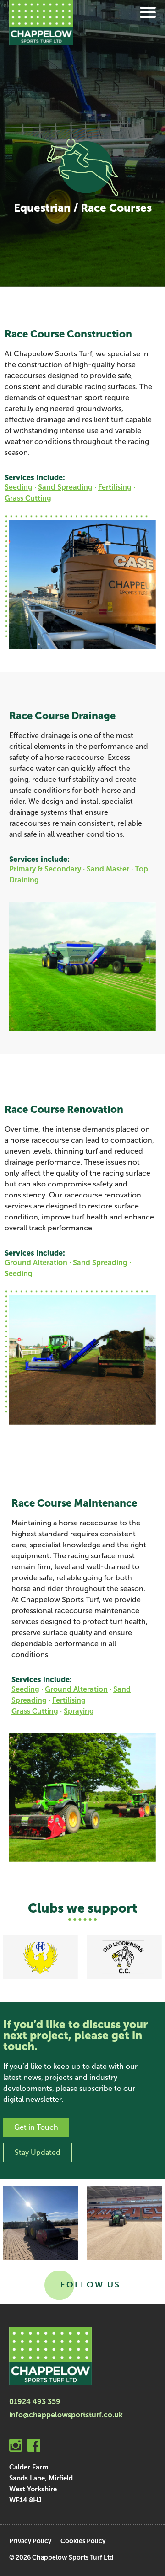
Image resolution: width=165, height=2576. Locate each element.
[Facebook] (34, 2447)
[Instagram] (16, 2447)
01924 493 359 (35, 2402)
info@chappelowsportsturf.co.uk (66, 2415)
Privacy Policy (30, 2541)
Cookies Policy (83, 2541)
